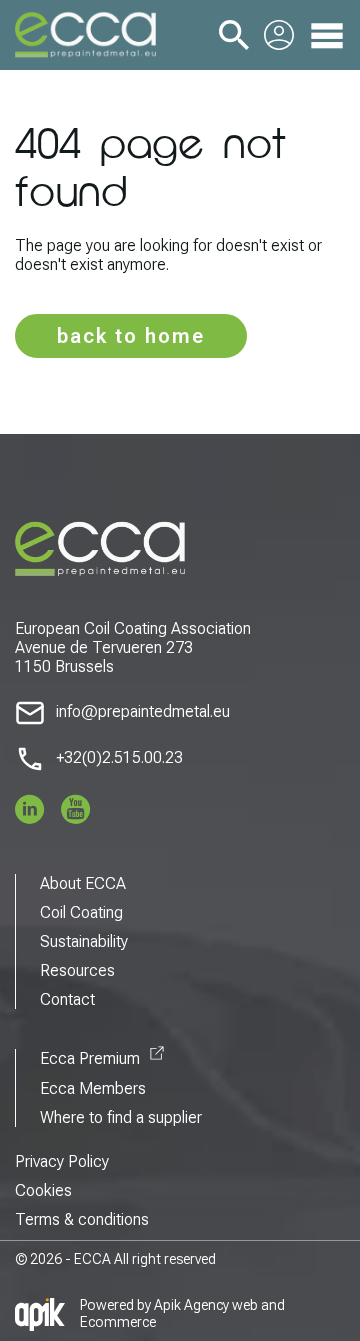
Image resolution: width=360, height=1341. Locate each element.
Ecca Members (93, 1088)
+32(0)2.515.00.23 (119, 757)
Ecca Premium (90, 1058)
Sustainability (84, 941)
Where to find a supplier (121, 1117)
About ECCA (83, 883)
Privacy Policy (62, 1161)
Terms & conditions (82, 1219)
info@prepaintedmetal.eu (143, 711)
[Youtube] (76, 809)
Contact (67, 999)
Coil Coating (81, 912)
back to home (131, 336)
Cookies (43, 1190)
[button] (234, 33)
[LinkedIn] (30, 809)
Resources (77, 970)
